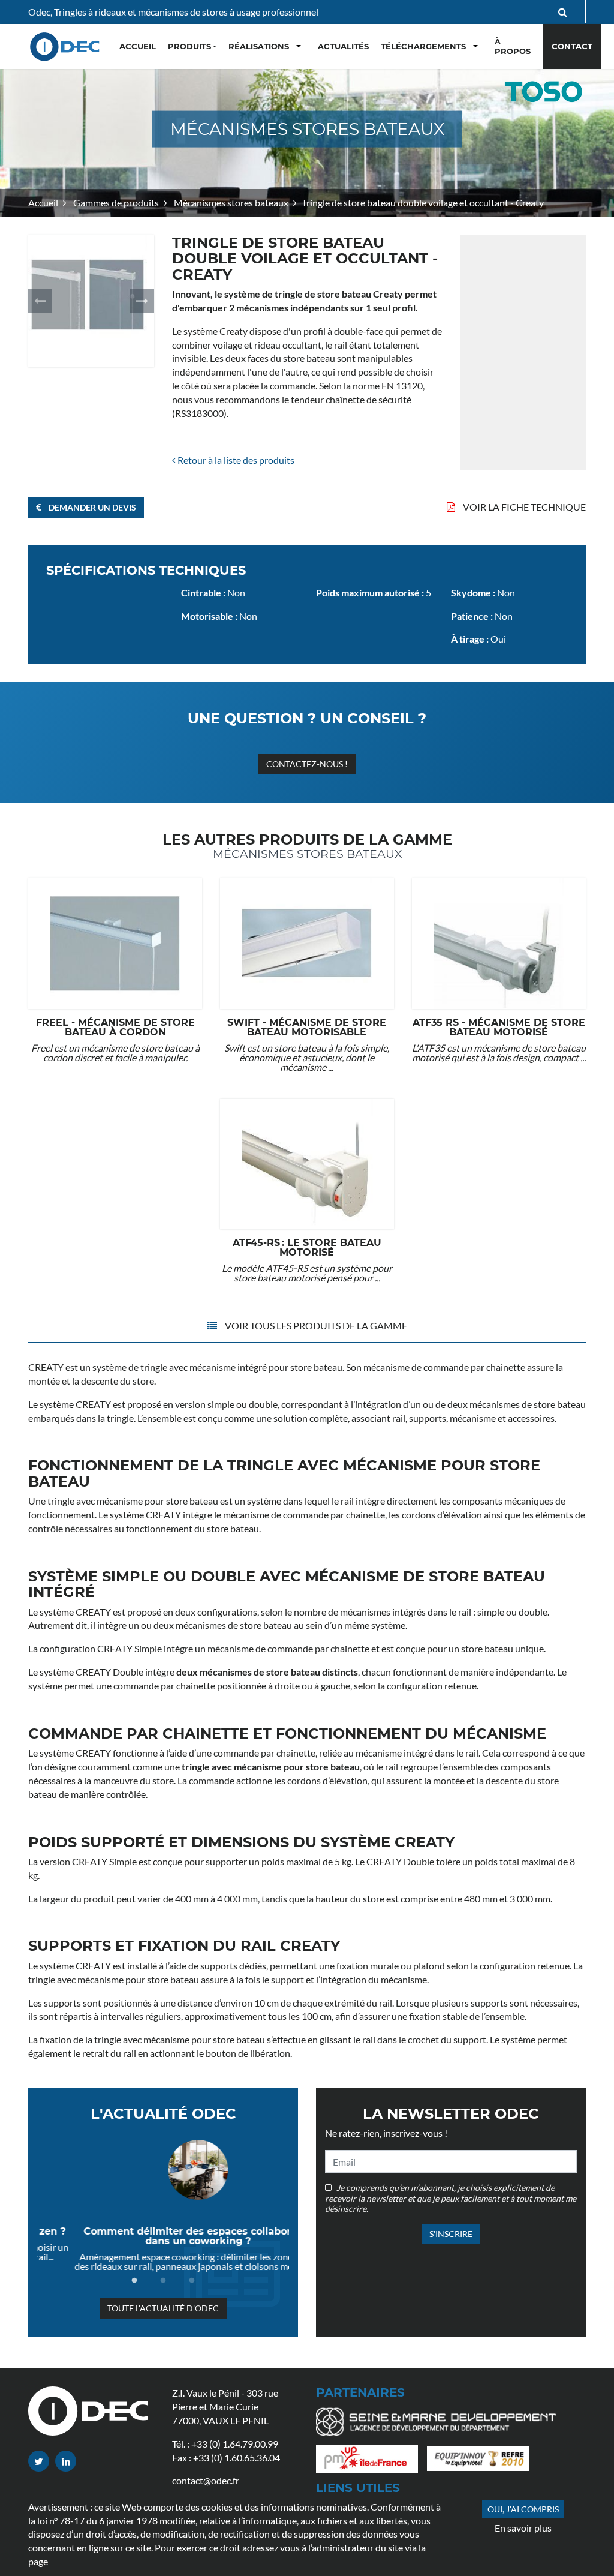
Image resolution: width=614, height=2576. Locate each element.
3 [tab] (192, 2281)
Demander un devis (91, 507)
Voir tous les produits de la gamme (315, 1325)
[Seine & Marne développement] (440, 2425)
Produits (189, 46)
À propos (513, 46)
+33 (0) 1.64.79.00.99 (235, 2444)
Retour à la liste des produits (235, 460)
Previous (40, 301)
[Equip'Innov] (482, 2462)
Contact (572, 46)
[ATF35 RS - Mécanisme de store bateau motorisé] (499, 943)
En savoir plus (523, 2528)
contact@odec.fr (206, 2480)
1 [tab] (134, 2281)
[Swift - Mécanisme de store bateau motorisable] (307, 943)
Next (142, 301)
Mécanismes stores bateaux (230, 202)
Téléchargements (423, 46)
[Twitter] (39, 2461)
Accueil (43, 202)
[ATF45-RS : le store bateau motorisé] (307, 1164)
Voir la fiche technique (523, 507)
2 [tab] (163, 2281)
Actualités (343, 46)
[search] (563, 12)
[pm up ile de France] (371, 2462)
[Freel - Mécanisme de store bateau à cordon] (115, 943)
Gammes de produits (115, 202)
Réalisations (259, 46)
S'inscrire (451, 2234)
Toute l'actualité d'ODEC (163, 2308)
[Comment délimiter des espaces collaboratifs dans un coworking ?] (163, 2170)
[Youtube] (66, 2461)
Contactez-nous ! (307, 764)
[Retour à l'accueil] (66, 46)
